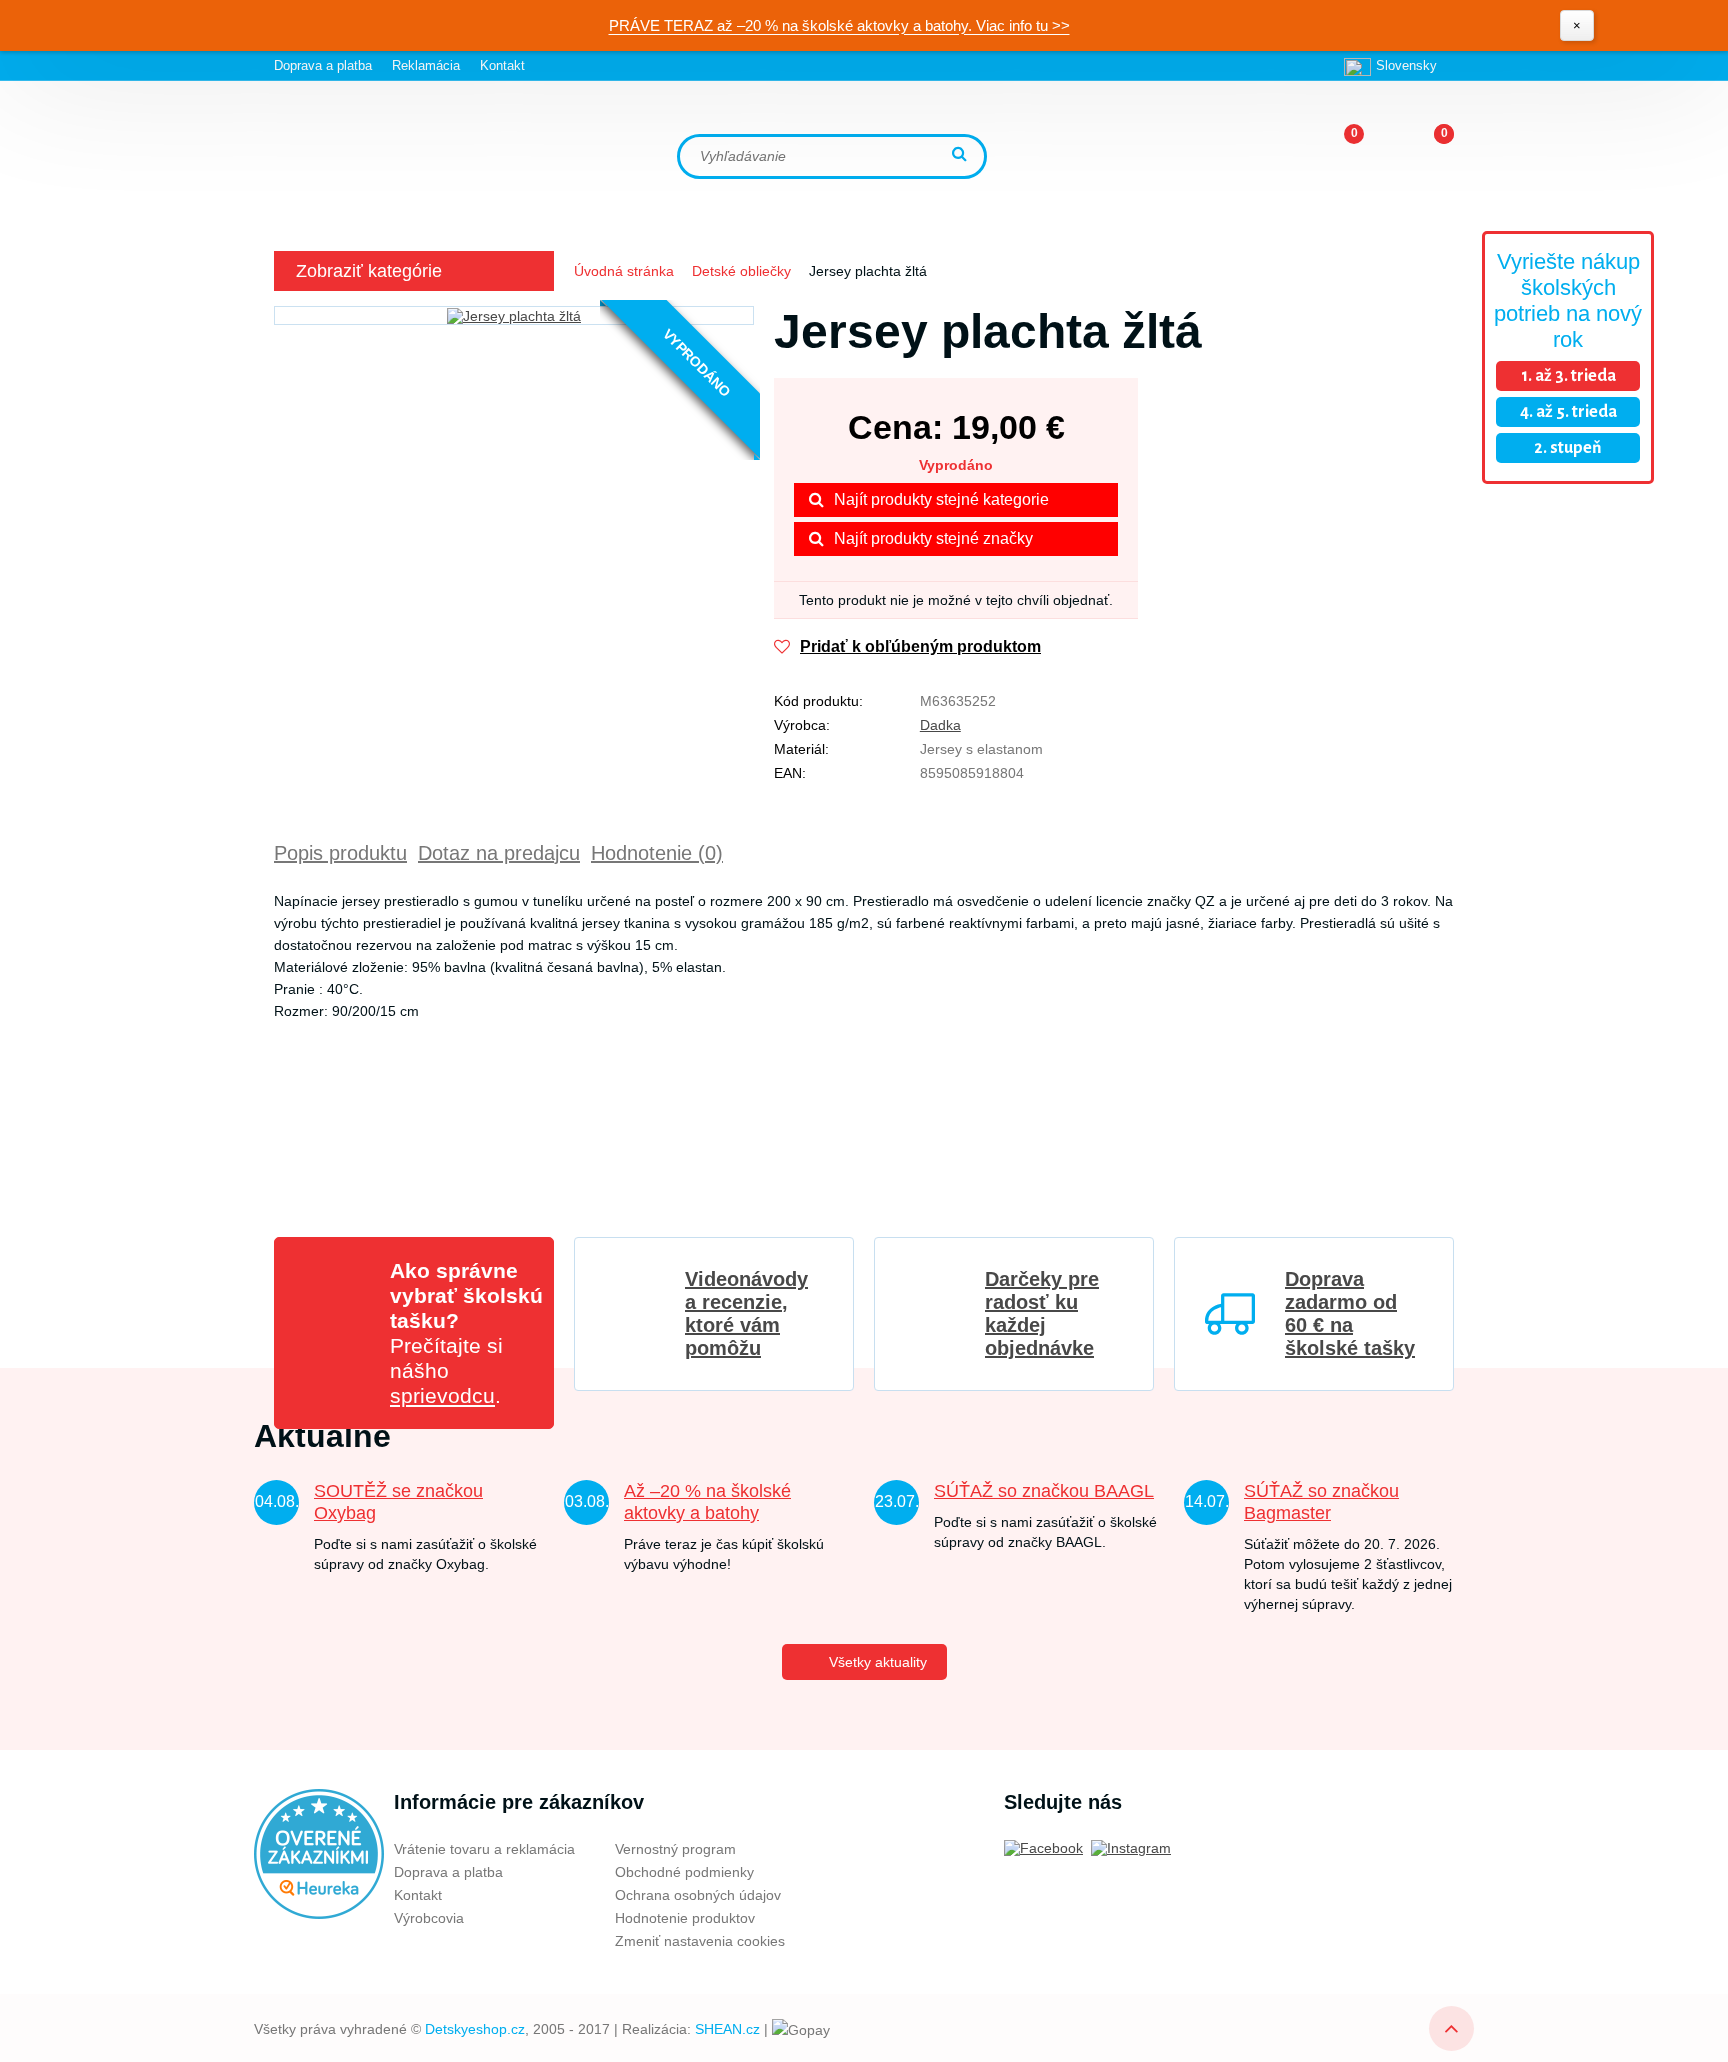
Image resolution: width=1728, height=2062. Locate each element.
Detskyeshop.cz (475, 2029)
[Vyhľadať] (962, 155)
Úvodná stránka (624, 271)
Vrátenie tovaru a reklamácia (484, 1849)
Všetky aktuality (878, 1662)
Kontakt (502, 65)
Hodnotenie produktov (685, 1918)
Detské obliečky (741, 271)
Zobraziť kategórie (369, 271)
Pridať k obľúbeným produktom (920, 646)
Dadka (940, 725)
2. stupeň (1568, 448)
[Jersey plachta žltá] (514, 315)
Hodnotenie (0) (657, 853)
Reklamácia (426, 65)
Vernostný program (675, 1849)
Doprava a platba (323, 65)
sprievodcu (442, 1395)
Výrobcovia (429, 1918)
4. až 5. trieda (1568, 412)
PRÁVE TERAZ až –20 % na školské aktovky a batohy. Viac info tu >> (839, 25)
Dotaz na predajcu (499, 853)
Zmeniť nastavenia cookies (700, 1941)
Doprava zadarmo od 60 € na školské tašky (1350, 1313)
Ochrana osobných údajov (698, 1895)
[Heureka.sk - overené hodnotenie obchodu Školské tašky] (319, 1853)
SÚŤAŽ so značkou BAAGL (1044, 1491)
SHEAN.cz (727, 2029)
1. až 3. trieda (1568, 376)
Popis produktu (340, 853)
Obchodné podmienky (684, 1872)
